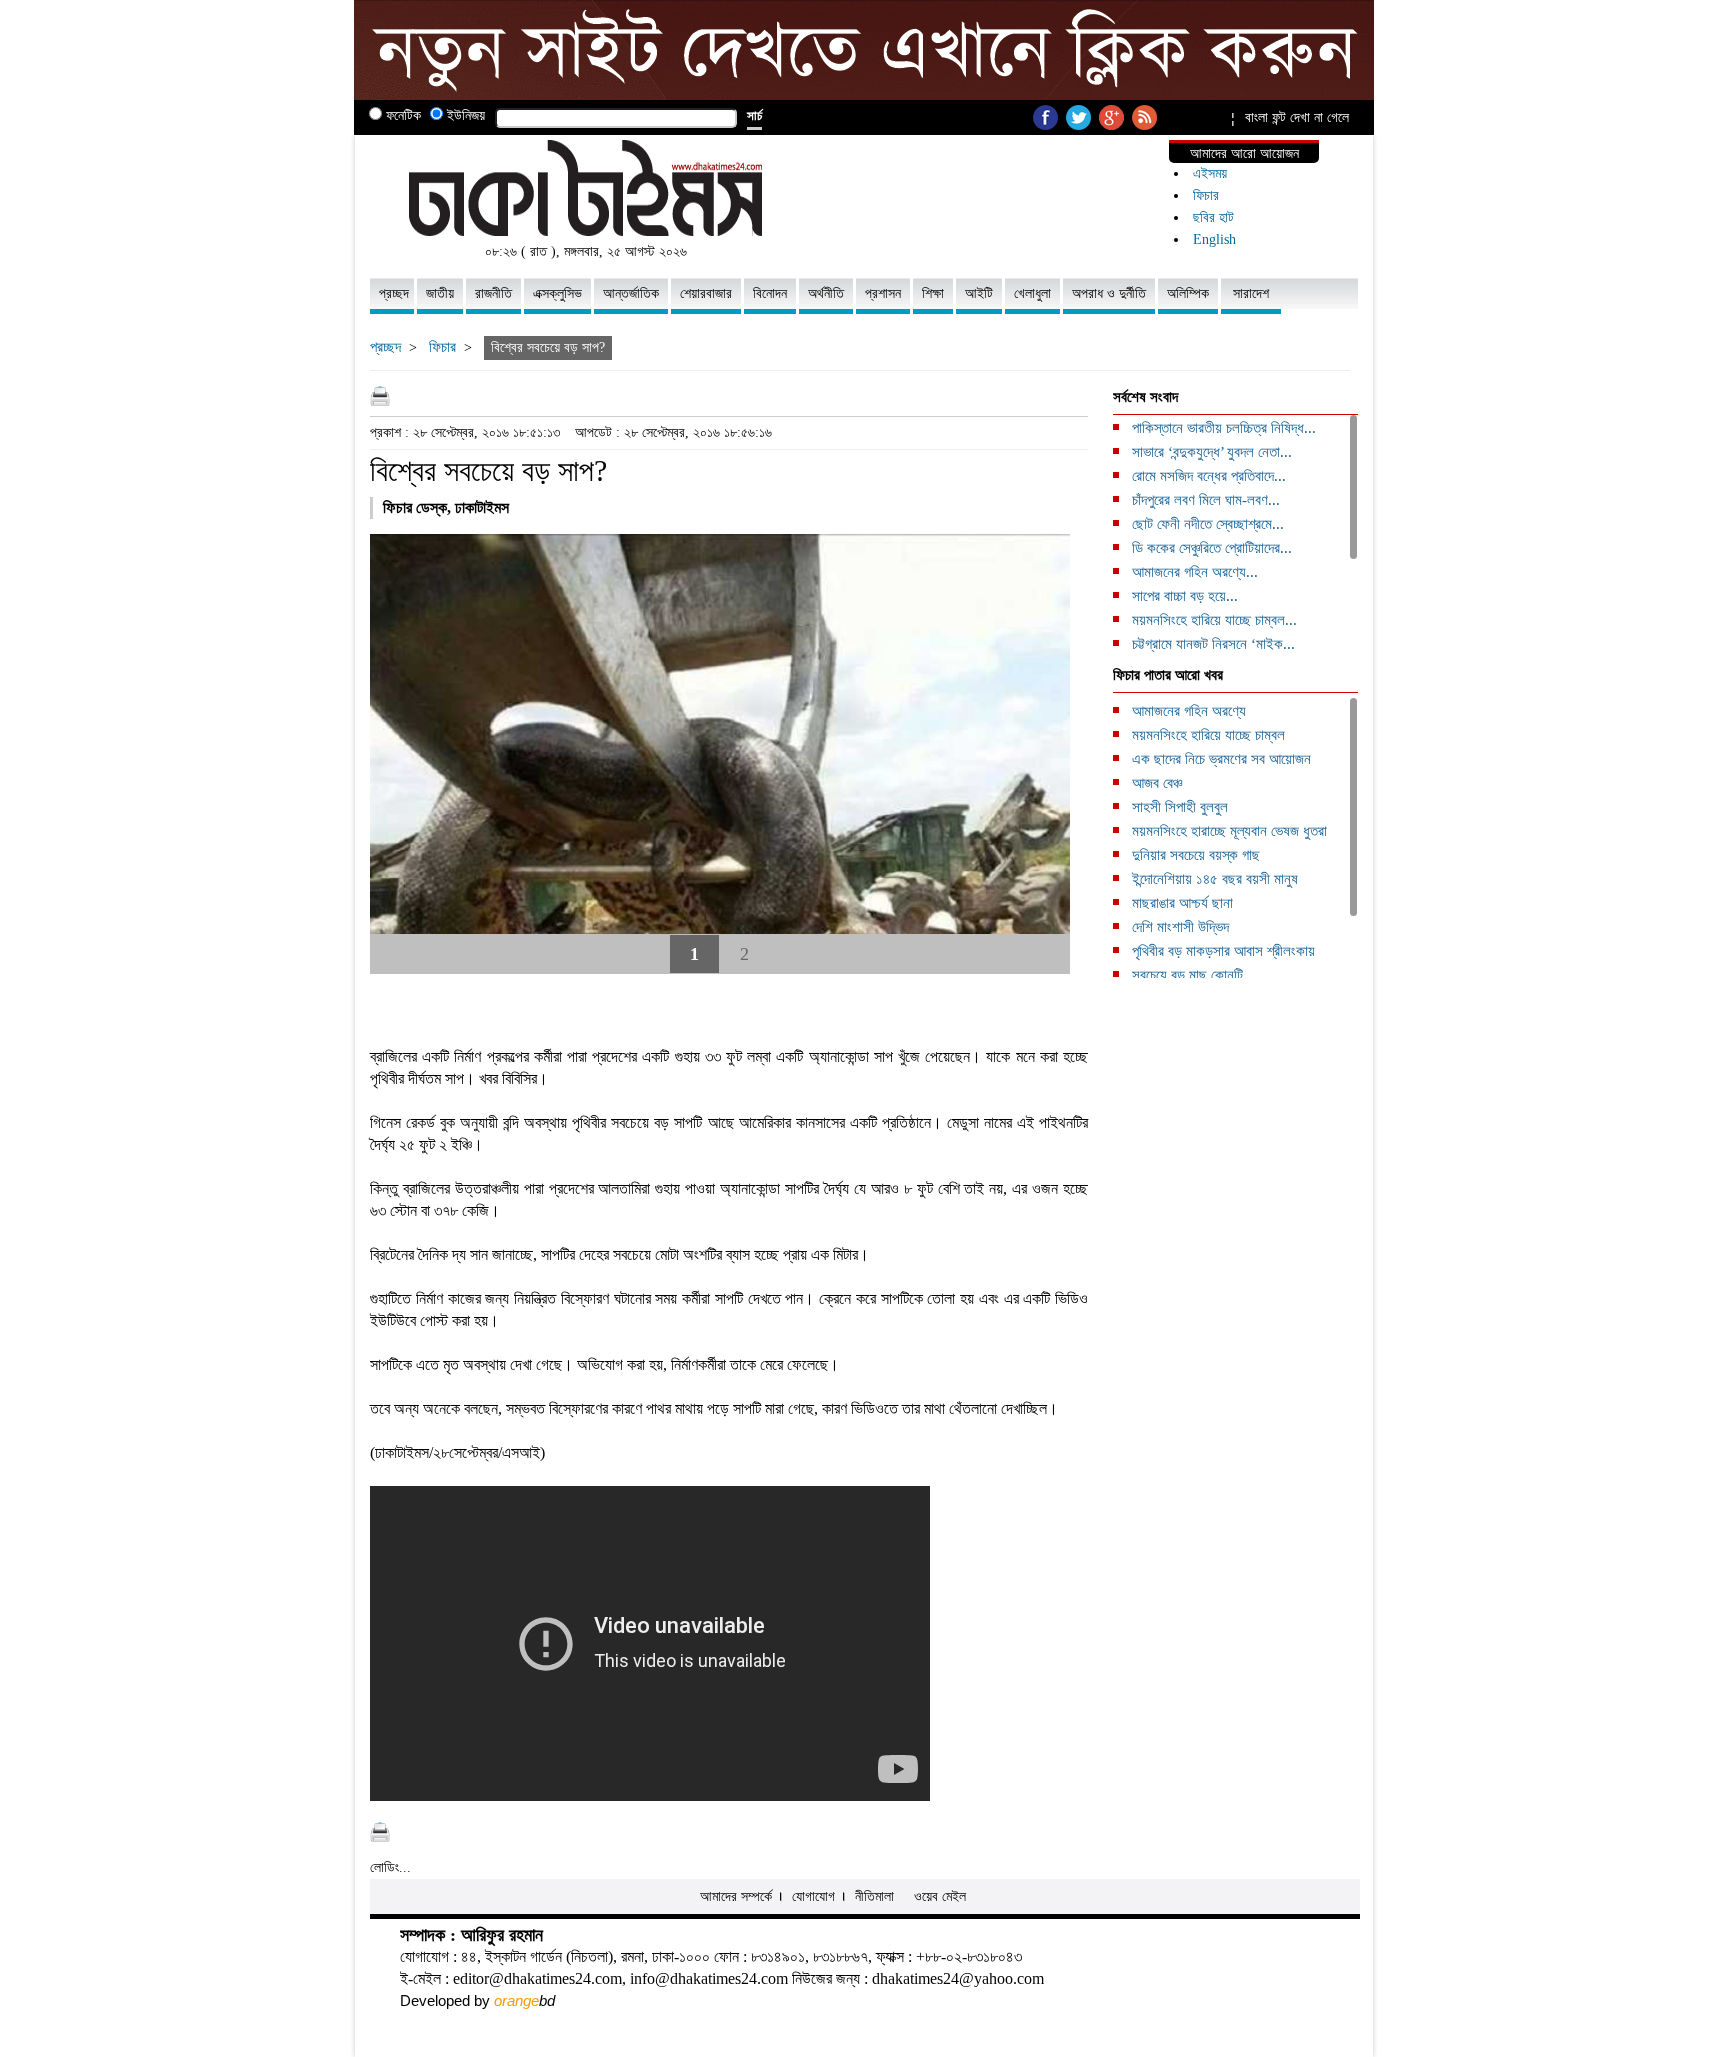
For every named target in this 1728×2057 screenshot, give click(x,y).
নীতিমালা (874, 1896)
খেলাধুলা (1032, 293)
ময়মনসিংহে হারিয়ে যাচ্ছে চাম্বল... (1214, 620)
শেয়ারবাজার (706, 293)
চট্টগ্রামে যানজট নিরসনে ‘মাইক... (1213, 644)
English (1214, 239)
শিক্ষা (933, 293)
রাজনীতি (493, 293)
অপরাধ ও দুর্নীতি (1109, 293)
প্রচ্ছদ (394, 293)
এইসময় (1210, 173)
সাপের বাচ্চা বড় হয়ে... (1185, 596)
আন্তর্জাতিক (631, 293)
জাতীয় (440, 293)
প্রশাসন (883, 293)
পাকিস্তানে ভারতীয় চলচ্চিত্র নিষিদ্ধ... (1224, 428)
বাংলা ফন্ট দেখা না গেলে (1297, 117)
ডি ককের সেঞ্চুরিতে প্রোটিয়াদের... (1212, 548)
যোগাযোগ (813, 1896)
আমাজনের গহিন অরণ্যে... (1195, 572)
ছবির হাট (1213, 217)
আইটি (979, 293)
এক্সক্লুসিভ (557, 293)
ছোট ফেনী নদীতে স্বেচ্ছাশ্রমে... (1208, 524)
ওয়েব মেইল (940, 1896)
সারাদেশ (1251, 293)
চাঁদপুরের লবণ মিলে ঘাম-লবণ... (1206, 500)
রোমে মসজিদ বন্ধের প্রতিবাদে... (1209, 476)
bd (524, 2000)
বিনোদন (770, 293)
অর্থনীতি (826, 293)
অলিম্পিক (1188, 293)
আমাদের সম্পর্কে (736, 1896)
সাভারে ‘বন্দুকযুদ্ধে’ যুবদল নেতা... (1212, 452)
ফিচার (1206, 195)
